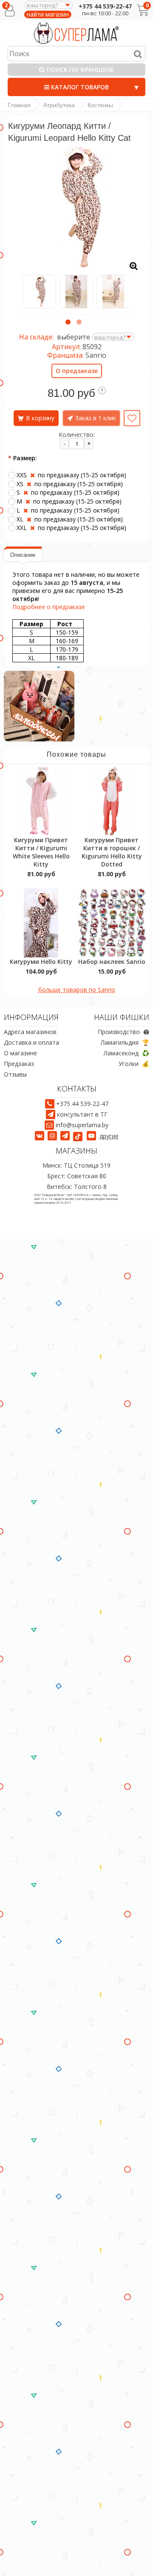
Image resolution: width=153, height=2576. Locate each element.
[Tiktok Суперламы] (79, 1136)
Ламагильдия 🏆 (125, 1042)
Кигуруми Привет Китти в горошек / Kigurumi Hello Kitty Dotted (112, 852)
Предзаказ (19, 1064)
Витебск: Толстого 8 (77, 1187)
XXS (71, 475)
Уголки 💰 (134, 1064)
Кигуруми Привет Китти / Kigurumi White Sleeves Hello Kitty (41, 852)
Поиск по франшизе (79, 70)
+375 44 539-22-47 (105, 6)
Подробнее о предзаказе (49, 607)
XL (70, 519)
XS (70, 484)
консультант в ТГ (82, 1114)
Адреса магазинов (30, 1032)
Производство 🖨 (123, 1032)
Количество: (77, 435)
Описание (23, 555)
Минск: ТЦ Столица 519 (76, 1165)
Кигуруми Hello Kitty (41, 962)
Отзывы (15, 1074)
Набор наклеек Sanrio (112, 962)
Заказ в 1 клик (96, 418)
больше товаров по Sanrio (77, 990)
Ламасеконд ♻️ (126, 1053)
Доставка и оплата (31, 1042)
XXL (71, 528)
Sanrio (96, 355)
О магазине (20, 1053)
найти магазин (48, 14)
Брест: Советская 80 (77, 1176)
